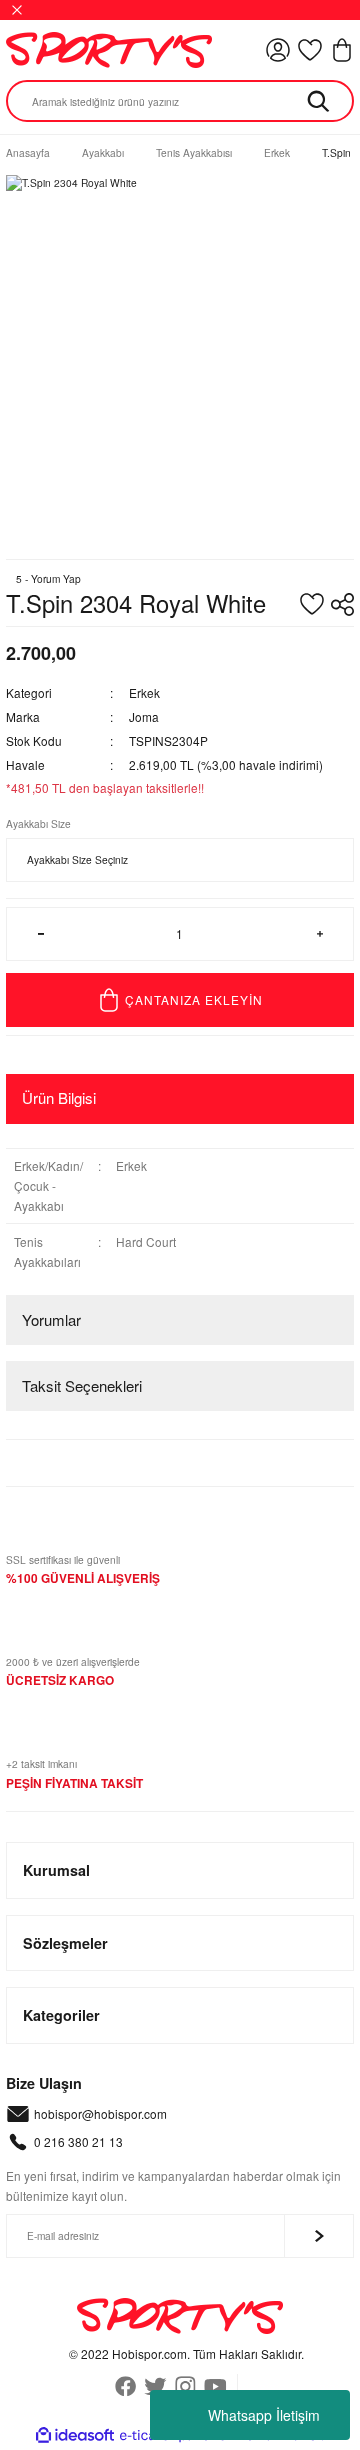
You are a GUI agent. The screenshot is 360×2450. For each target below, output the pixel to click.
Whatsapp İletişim (264, 2415)
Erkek (144, 692)
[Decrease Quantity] (40, 934)
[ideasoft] (75, 2436)
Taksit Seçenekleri (82, 1385)
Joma (144, 716)
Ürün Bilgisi (59, 1097)
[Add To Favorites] (312, 604)
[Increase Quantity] (319, 934)
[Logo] (109, 50)
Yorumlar (51, 1319)
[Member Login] (278, 50)
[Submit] (319, 2236)
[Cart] (342, 50)
